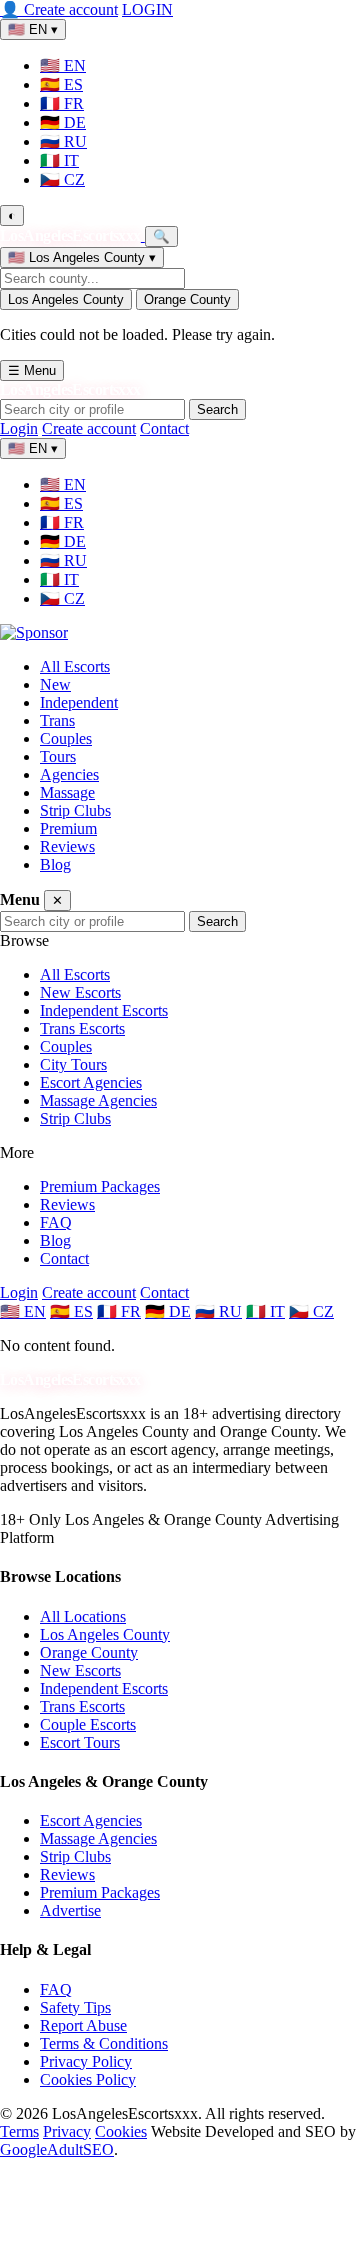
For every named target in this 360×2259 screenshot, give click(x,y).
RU (63, 141)
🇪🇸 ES (71, 1311)
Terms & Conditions (104, 2043)
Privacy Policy (86, 2061)
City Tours (73, 1064)
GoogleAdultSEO (57, 2149)
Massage (67, 792)
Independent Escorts (104, 1010)
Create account (89, 428)
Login (19, 428)
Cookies (121, 2131)
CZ (62, 179)
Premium (68, 828)
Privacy (67, 2131)
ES (61, 84)
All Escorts (75, 666)
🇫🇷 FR (119, 1311)
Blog (55, 864)
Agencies (69, 774)
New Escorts (80, 992)
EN (63, 65)
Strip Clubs (75, 810)
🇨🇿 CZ (311, 1311)
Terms (19, 2131)
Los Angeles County (66, 299)
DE (63, 122)
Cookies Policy (88, 2079)
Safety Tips (75, 2007)
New (55, 684)
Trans (57, 720)
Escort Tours (80, 1742)
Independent (79, 702)
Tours (58, 756)
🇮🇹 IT (265, 1311)
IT (59, 160)
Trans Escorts (82, 1028)
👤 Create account (59, 9)
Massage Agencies (98, 1100)
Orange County (187, 299)
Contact (164, 428)
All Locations (83, 1616)
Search (217, 409)
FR (62, 103)
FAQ (56, 1222)
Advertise (70, 1910)
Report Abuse (83, 2025)
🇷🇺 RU (218, 1311)
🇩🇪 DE (168, 1311)
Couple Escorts (88, 1724)
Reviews (67, 846)
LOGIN (147, 9)
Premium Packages (100, 1186)
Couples (66, 738)
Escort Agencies (91, 1082)
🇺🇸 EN (23, 1311)
